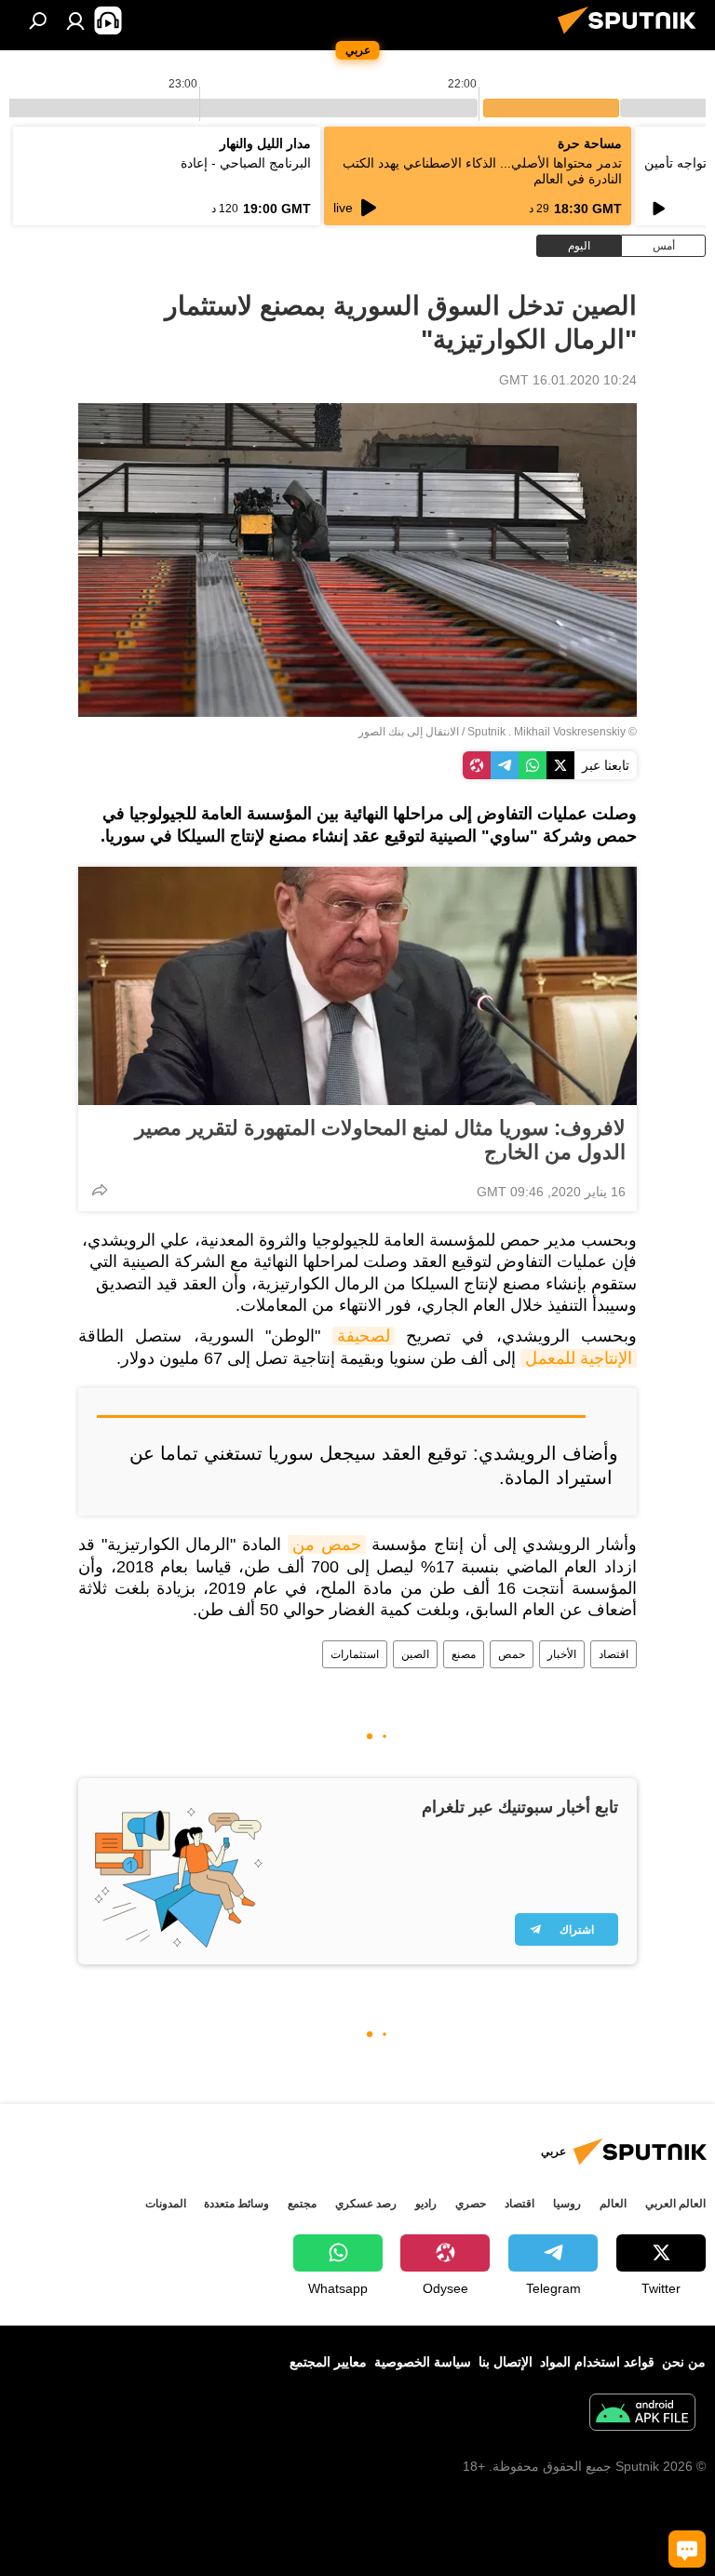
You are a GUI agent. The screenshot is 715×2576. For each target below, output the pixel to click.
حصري (471, 2204)
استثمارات (355, 1654)
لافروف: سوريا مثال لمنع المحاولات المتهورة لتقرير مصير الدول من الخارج (380, 1140)
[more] (100, 1190)
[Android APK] (642, 2414)
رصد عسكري (366, 2204)
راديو (426, 2204)
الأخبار (562, 1654)
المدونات (166, 2204)
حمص (512, 1654)
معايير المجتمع (328, 2362)
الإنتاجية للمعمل (579, 1358)
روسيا (567, 2204)
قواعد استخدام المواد (597, 2362)
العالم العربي (675, 2204)
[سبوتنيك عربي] (632, 36)
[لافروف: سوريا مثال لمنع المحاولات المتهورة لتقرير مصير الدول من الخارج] (357, 986)
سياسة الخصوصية (423, 2362)
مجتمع (302, 2204)
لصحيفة (364, 1336)
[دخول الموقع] (75, 20)
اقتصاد (614, 1654)
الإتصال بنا (506, 2362)
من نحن (684, 2362)
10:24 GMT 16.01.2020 (568, 380)
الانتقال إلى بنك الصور (409, 732)
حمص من (327, 1544)
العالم (613, 2204)
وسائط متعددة (236, 2204)
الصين (415, 1654)
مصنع (464, 1654)
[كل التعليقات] (687, 2549)
